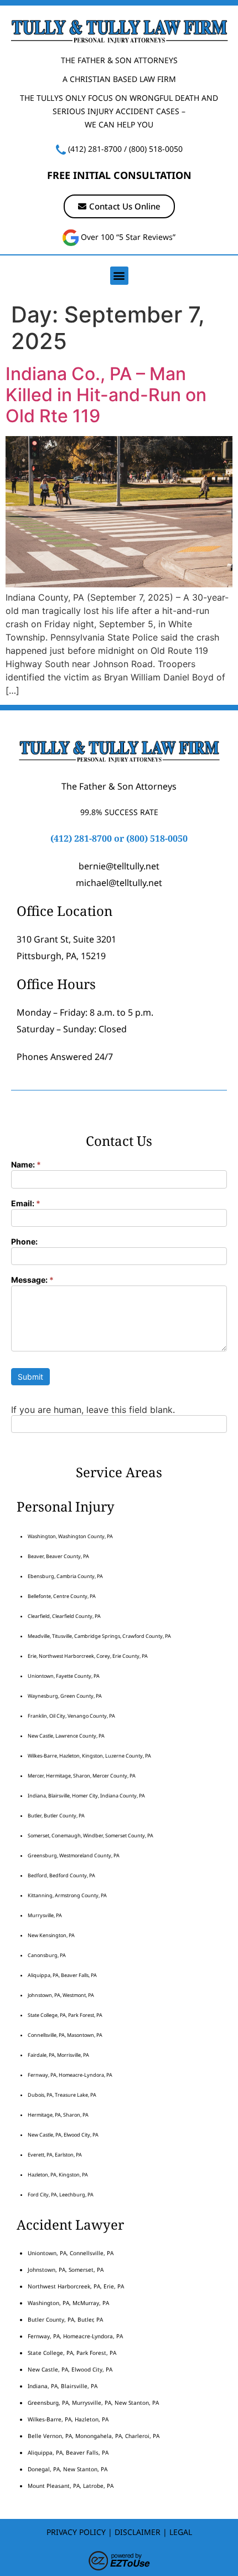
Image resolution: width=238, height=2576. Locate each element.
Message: (32, 1280)
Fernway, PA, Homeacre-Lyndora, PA (70, 2075)
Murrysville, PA (45, 1915)
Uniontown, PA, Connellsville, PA (71, 2253)
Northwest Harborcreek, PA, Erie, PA (76, 2286)
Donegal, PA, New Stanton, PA (68, 2469)
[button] (119, 276)
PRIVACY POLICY (76, 2532)
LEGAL (181, 2532)
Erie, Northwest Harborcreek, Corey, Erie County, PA (88, 1656)
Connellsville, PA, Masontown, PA (65, 2035)
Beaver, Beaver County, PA (58, 1556)
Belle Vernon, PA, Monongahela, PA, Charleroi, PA (94, 2436)
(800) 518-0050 (156, 149)
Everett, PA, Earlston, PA (55, 2155)
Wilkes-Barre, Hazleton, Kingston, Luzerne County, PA (89, 1756)
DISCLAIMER (138, 2532)
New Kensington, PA (51, 1935)
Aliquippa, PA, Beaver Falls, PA (62, 1975)
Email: (26, 1204)
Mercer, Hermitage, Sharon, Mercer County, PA (82, 1776)
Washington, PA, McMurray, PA (68, 2303)
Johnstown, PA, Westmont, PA (61, 1995)
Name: (26, 1165)
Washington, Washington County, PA (70, 1536)
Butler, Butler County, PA (56, 1816)
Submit (30, 1377)
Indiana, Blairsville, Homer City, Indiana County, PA (86, 1796)
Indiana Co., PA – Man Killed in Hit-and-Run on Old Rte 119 (106, 395)
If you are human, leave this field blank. (93, 1410)
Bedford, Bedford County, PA (61, 1875)
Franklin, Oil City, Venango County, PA (71, 1716)
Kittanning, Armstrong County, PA (67, 1895)
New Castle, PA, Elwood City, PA (63, 2135)
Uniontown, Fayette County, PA (64, 1676)
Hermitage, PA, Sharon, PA (58, 2115)
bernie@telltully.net (119, 866)
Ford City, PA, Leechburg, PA (61, 2195)
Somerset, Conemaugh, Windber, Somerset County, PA (90, 1835)
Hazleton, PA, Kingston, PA (58, 2175)
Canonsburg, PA (47, 1955)
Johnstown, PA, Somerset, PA (66, 2270)
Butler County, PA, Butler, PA (65, 2319)
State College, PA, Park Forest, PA (65, 2015)
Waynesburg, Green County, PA (65, 1696)
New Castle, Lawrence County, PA (66, 1736)
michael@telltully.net (119, 883)
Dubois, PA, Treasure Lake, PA (62, 2095)
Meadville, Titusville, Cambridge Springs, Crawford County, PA (99, 1636)
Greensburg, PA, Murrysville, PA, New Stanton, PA (93, 2403)
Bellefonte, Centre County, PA (62, 1596)
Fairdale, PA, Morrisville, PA (58, 2055)
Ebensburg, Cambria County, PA (65, 1576)
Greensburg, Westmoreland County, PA (74, 1855)
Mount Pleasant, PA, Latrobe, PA (71, 2486)
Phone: (24, 1242)
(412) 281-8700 (95, 149)
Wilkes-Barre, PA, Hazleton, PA (68, 2419)
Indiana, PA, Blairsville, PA (63, 2386)
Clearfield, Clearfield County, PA (64, 1616)
